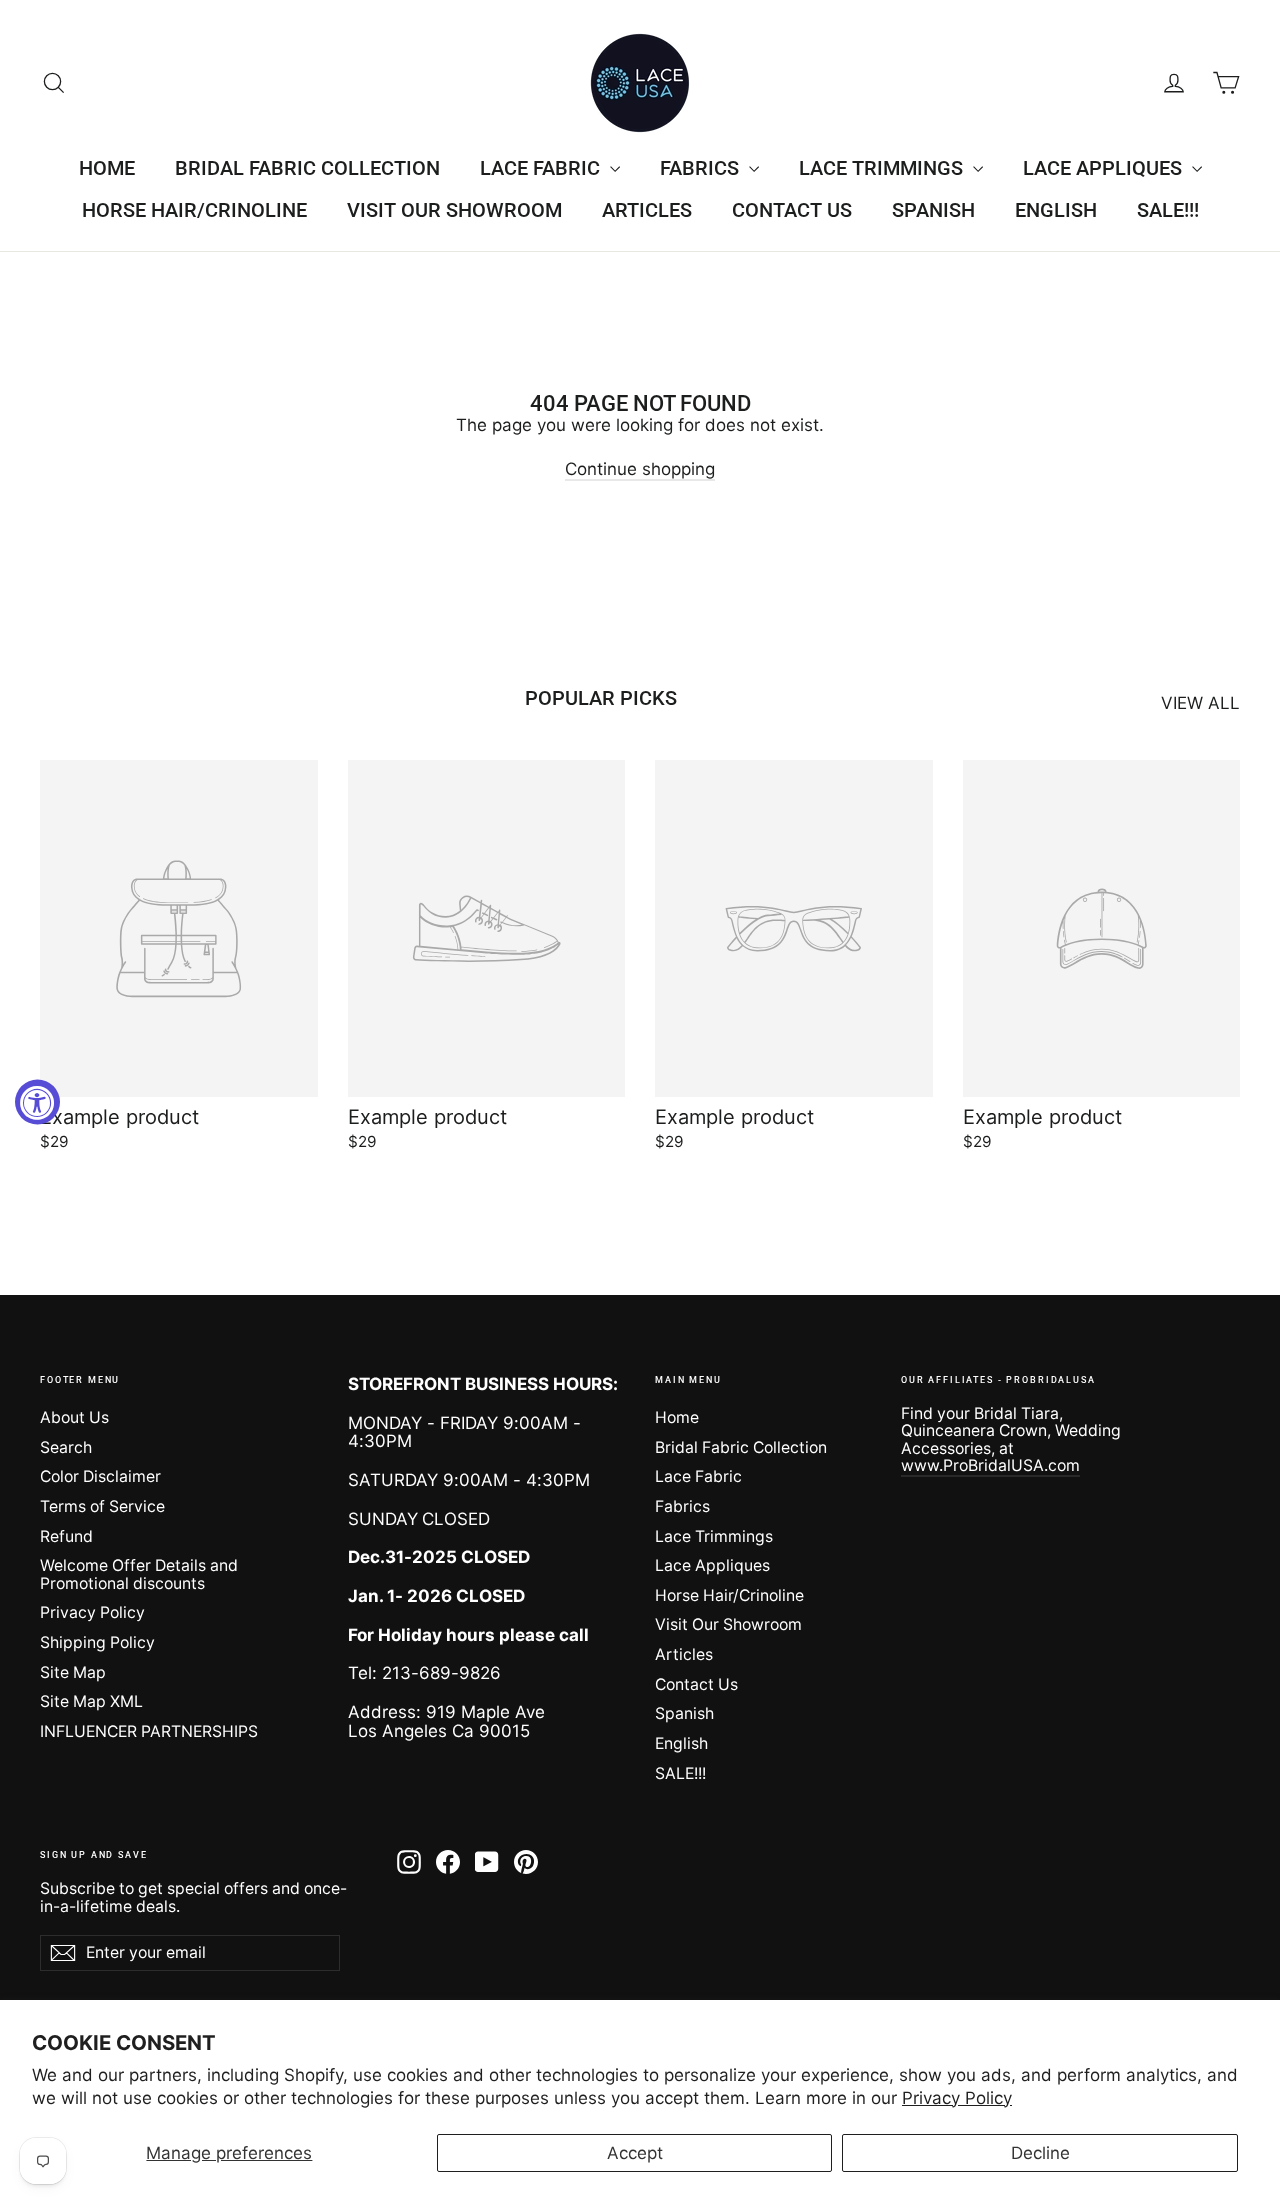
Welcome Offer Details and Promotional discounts (139, 1574)
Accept (635, 2153)
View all (1200, 703)
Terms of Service (102, 1506)
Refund (66, 1536)
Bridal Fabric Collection (307, 168)
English (1056, 210)
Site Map (73, 1672)
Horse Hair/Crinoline (194, 210)
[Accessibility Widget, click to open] (37, 1102)
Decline (1040, 2153)
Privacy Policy (957, 2098)
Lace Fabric (542, 168)
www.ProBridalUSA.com (990, 1465)
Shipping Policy (97, 1642)
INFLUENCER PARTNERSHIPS (149, 1731)
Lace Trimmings (883, 168)
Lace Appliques (1105, 168)
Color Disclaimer (100, 1476)
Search (66, 1447)
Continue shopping (640, 469)
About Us (74, 1417)
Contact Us (792, 210)
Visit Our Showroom (454, 210)
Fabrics (702, 168)
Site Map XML (91, 1701)
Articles (647, 210)
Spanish (933, 210)
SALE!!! (1168, 210)
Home (107, 168)
